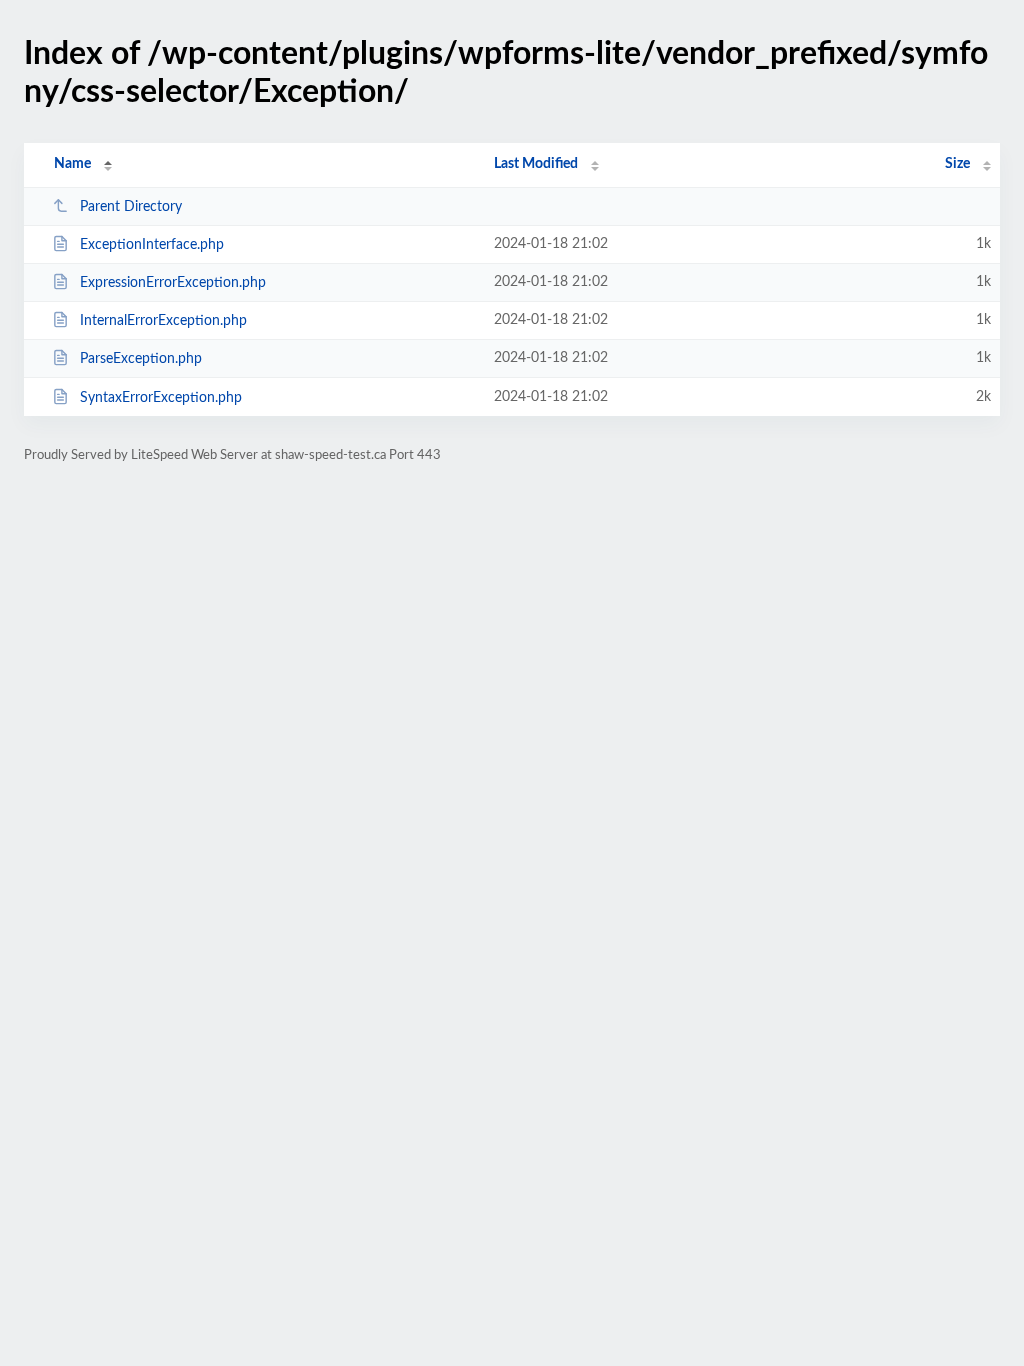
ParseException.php (141, 359)
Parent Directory (131, 207)
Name (72, 164)
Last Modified (536, 164)
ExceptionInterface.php (152, 245)
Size (957, 164)
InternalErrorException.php (163, 321)
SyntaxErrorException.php (161, 398)
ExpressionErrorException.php (173, 283)
